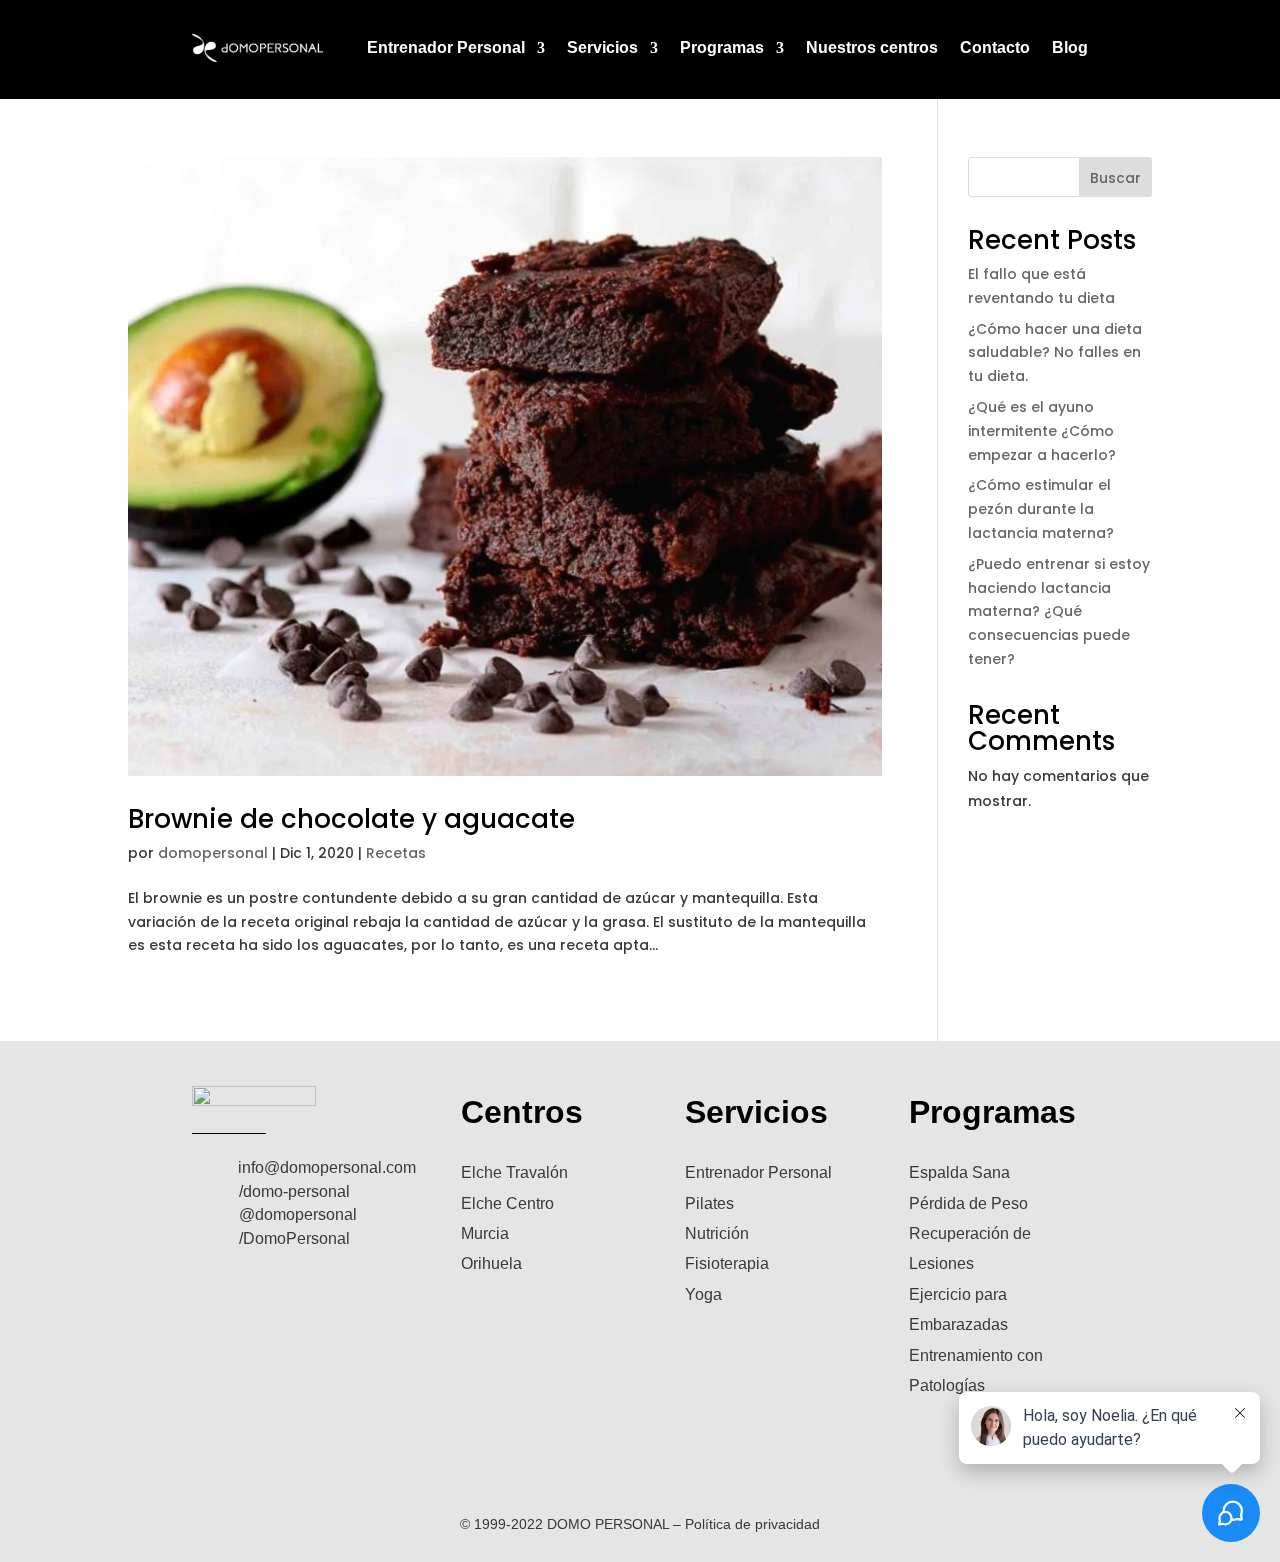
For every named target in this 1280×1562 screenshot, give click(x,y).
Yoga (703, 1294)
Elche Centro (507, 1203)
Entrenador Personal (446, 47)
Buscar (1115, 178)
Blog (1070, 47)
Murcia (485, 1233)
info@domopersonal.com (327, 1167)
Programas (722, 47)
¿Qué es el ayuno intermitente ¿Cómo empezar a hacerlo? (1042, 431)
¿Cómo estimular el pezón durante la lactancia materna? (1041, 509)
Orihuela (491, 1263)
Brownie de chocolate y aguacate (351, 819)
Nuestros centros (872, 47)
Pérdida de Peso (968, 1203)
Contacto (995, 47)
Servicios (602, 47)
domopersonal (213, 853)
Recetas (396, 853)
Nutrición (717, 1233)
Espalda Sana (959, 1172)
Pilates (709, 1203)
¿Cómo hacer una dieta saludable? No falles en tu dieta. (1055, 353)
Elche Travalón (514, 1172)
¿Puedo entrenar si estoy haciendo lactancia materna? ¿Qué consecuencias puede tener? (1059, 611)
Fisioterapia (727, 1263)
